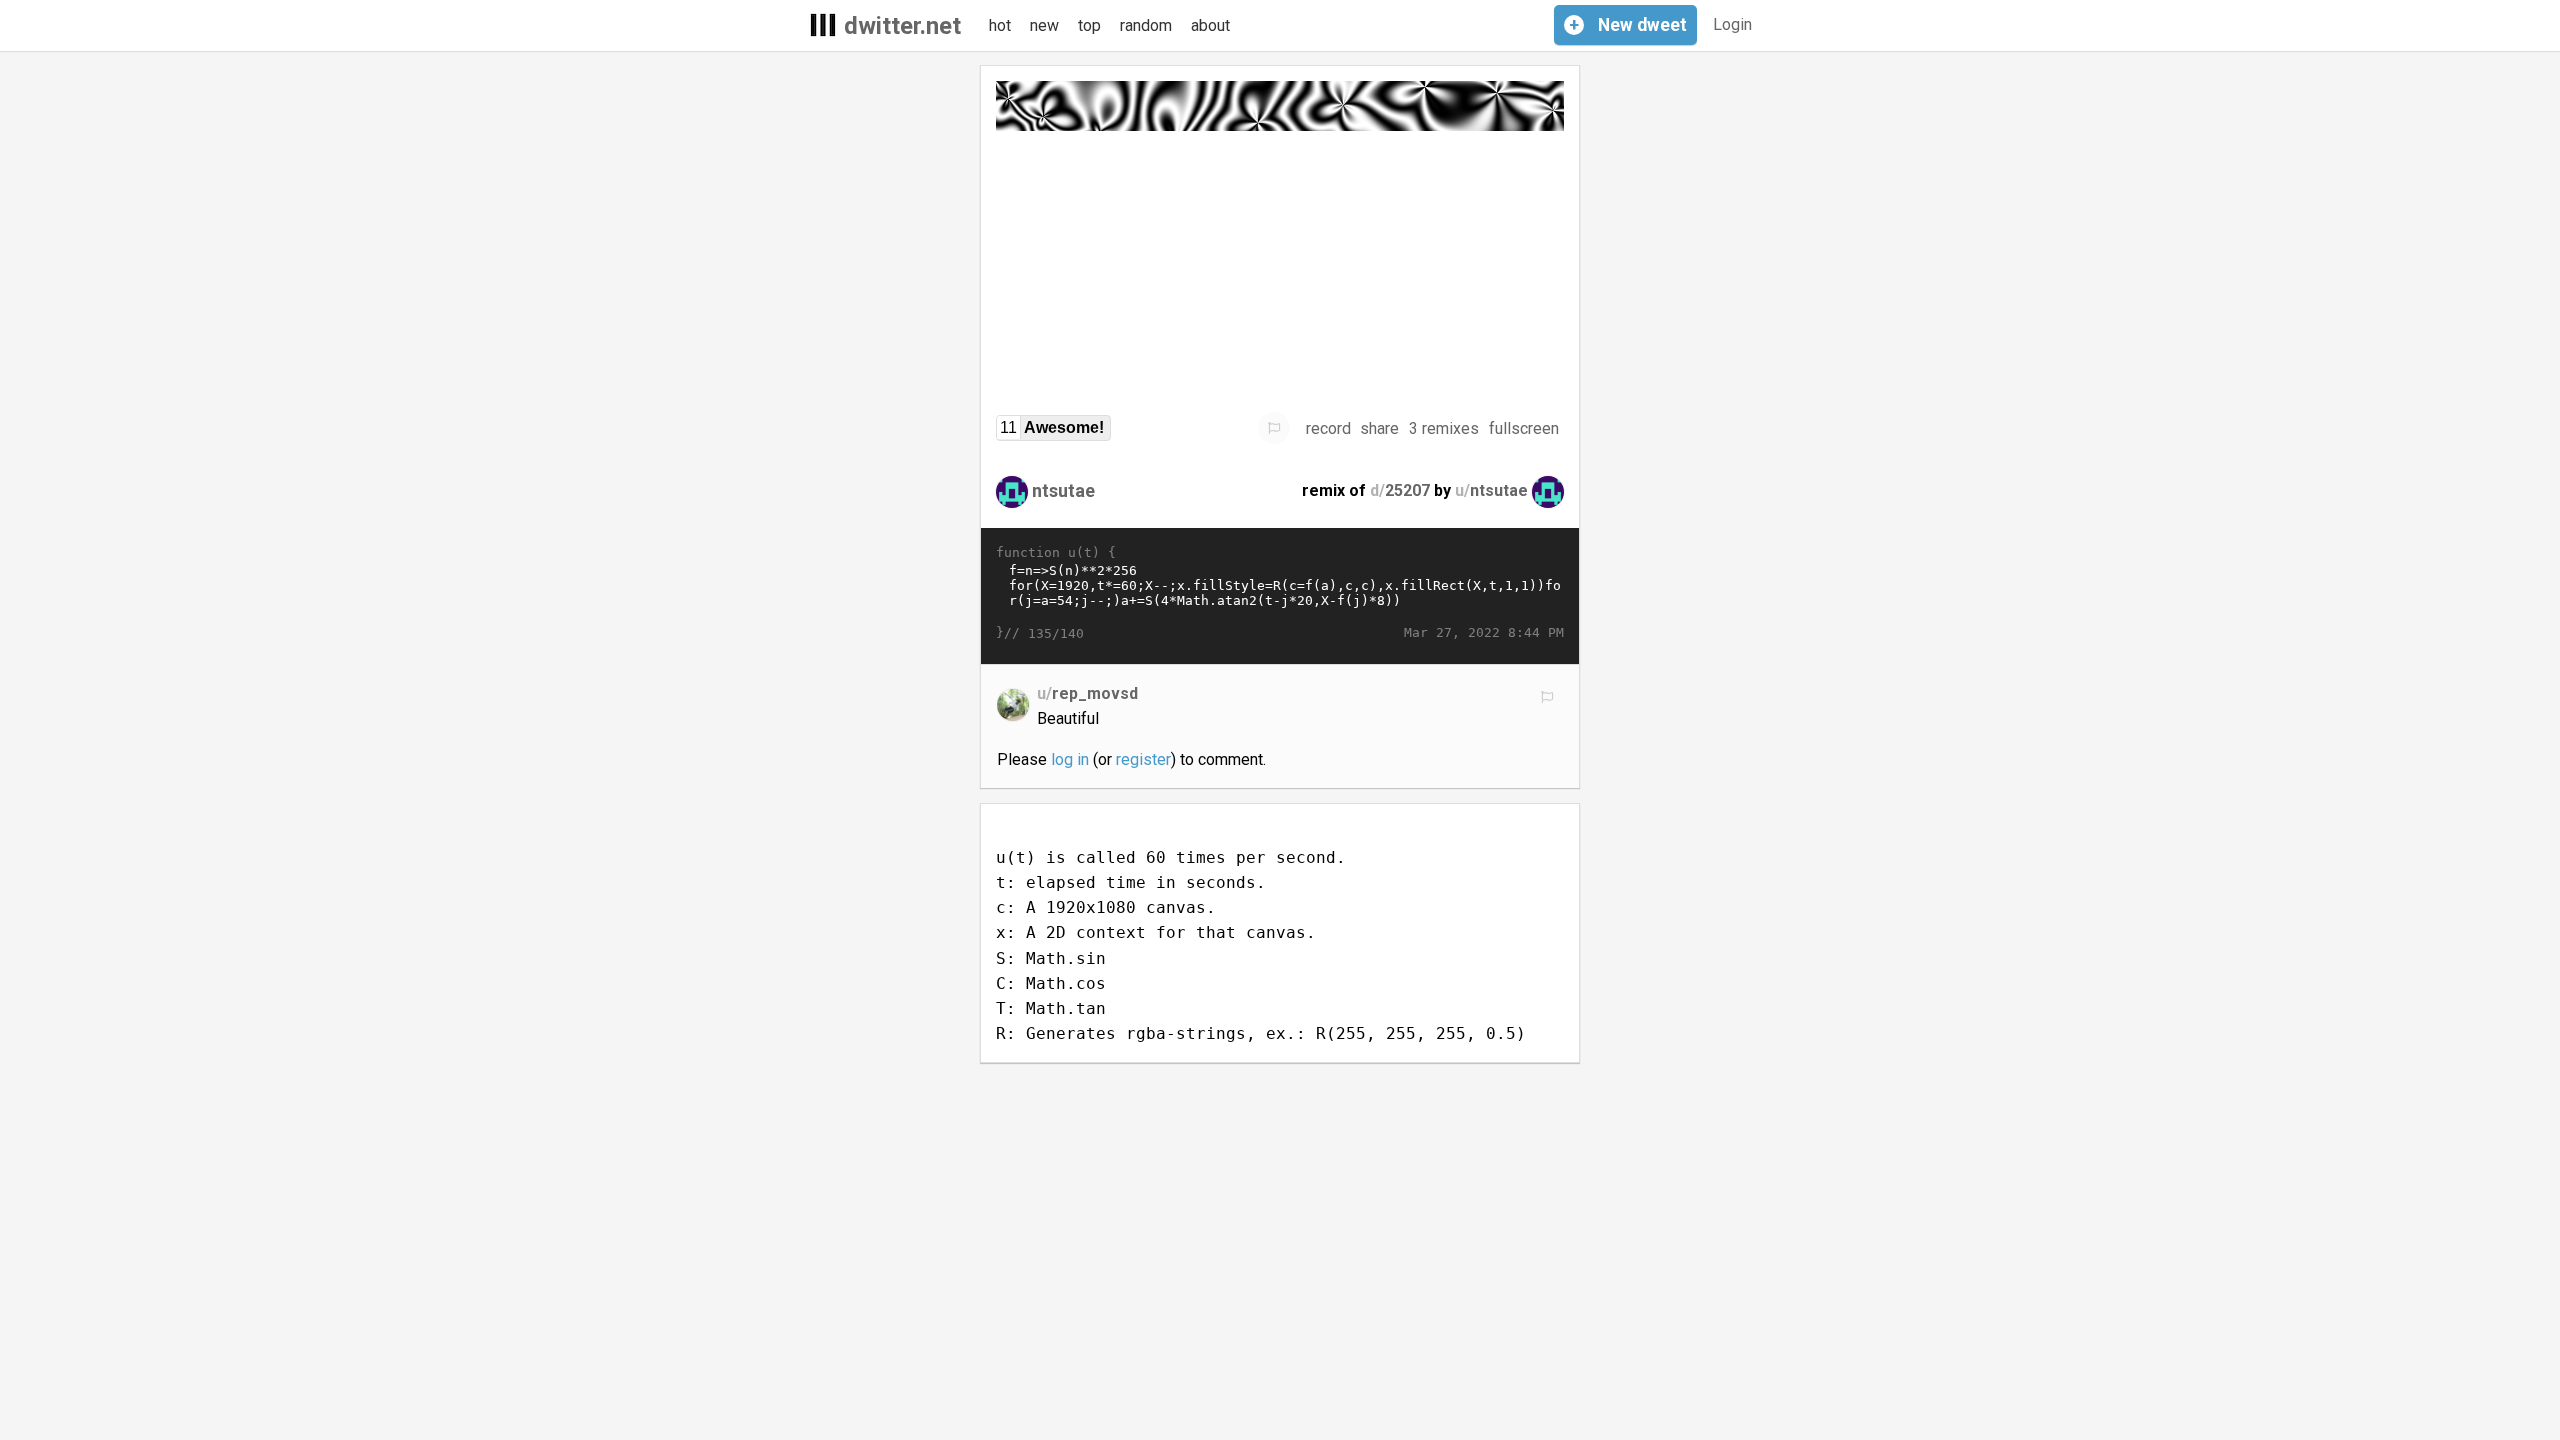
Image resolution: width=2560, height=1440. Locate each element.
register (1143, 759)
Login (1732, 24)
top (1089, 25)
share (1379, 428)
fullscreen (1524, 428)
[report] (1274, 428)
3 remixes (1444, 428)
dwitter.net (902, 26)
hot (1000, 25)
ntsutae (1063, 490)
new (1044, 25)
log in (1070, 759)
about (1210, 25)
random (1146, 25)
